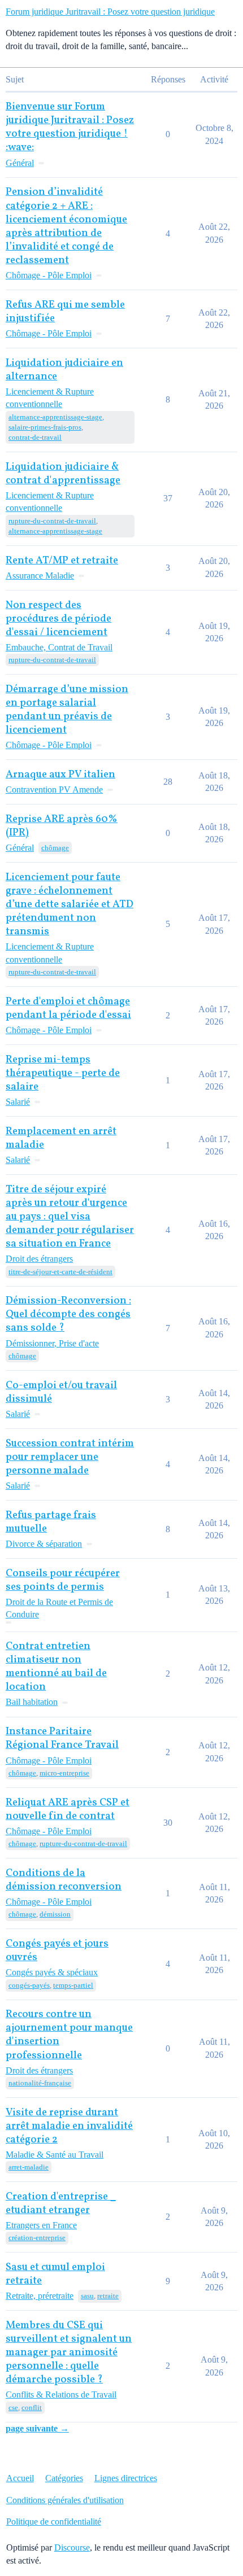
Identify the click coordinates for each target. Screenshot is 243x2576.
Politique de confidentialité (54, 2522)
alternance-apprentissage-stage (55, 417)
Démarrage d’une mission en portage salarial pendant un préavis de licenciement (67, 710)
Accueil (20, 2478)
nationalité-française (40, 2083)
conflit (32, 2407)
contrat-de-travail (35, 437)
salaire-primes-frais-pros (45, 427)
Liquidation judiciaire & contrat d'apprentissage (63, 474)
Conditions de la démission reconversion (64, 1880)
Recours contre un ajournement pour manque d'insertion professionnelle (69, 2035)
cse (13, 2407)
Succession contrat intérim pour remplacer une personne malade (70, 1457)
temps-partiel (73, 1985)
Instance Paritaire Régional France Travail (62, 1739)
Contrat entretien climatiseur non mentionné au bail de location (56, 1667)
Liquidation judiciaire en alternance (64, 370)
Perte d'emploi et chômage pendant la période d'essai (68, 1009)
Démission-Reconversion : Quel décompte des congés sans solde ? (68, 1315)
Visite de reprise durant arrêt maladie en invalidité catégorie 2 (69, 2126)
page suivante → (37, 2428)
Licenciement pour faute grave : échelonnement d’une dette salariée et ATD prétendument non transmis (70, 905)
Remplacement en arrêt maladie (61, 1138)
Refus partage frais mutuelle (51, 1522)
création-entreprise (37, 2238)
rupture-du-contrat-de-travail (52, 521)
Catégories (64, 2478)
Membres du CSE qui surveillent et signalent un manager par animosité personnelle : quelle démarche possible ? (69, 2353)
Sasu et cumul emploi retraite (55, 2274)
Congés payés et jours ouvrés (57, 1951)
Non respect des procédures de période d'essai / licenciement (58, 619)
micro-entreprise (64, 1773)
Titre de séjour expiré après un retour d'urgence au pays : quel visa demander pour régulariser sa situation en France (70, 1217)
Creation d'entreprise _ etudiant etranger (61, 2204)
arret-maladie (29, 2167)
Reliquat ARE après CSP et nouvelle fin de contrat (68, 1810)
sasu (87, 2296)
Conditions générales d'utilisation (65, 2500)
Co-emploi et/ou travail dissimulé (61, 1392)
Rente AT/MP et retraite (62, 561)
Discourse (72, 2547)
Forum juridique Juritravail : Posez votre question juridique (110, 12)
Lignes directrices (126, 2478)
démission (55, 1914)
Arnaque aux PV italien (60, 775)
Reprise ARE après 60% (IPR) (62, 826)
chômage (55, 848)
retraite (108, 2296)
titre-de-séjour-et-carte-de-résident (60, 1272)
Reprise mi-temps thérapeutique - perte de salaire (63, 1073)
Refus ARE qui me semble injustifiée (65, 312)
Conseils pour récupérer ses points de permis (63, 1580)
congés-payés (29, 1985)
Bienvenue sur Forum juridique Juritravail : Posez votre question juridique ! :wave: (70, 127)
